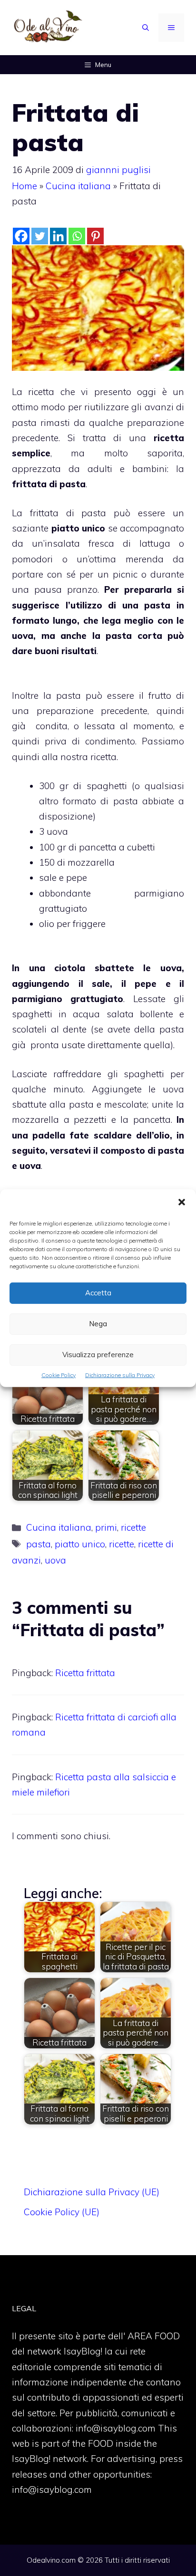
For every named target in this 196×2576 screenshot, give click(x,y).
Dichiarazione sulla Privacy (120, 1375)
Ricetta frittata (85, 1673)
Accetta (98, 1293)
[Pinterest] (95, 236)
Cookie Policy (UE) (62, 2212)
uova (55, 1560)
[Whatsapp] (77, 236)
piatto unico (80, 1544)
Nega (98, 1324)
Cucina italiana (78, 186)
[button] (182, 1203)
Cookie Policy (59, 1375)
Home (24, 186)
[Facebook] (21, 236)
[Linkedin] (58, 236)
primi (106, 1527)
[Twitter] (40, 236)
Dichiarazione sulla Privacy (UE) (92, 2192)
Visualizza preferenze (98, 1355)
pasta (39, 1544)
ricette (133, 1527)
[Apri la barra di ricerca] (146, 28)
